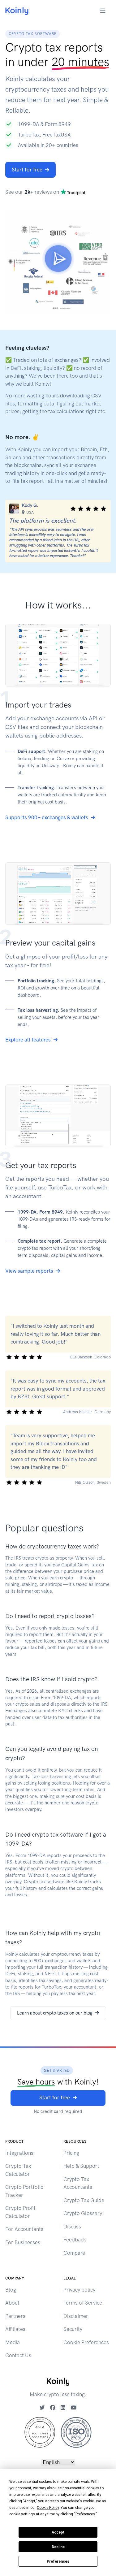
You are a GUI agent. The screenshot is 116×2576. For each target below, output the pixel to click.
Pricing (71, 2153)
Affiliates (15, 2329)
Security (73, 2329)
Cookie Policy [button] (48, 2508)
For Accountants (24, 2229)
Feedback (75, 2240)
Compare (74, 2253)
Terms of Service (83, 2303)
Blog (11, 2290)
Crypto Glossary (83, 2213)
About (12, 2303)
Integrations (19, 2153)
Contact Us (18, 2355)
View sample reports (29, 1271)
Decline (58, 2547)
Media (13, 2342)
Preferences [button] (85, 2514)
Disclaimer (76, 2316)
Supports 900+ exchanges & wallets (47, 817)
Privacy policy (79, 2290)
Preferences (58, 2561)
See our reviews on (33, 192)
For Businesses (23, 2242)
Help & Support (81, 2166)
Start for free (27, 170)
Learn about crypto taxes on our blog (55, 2013)
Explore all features (28, 1040)
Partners (15, 2316)
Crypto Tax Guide (84, 2200)
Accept (58, 2532)
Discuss (72, 2227)
